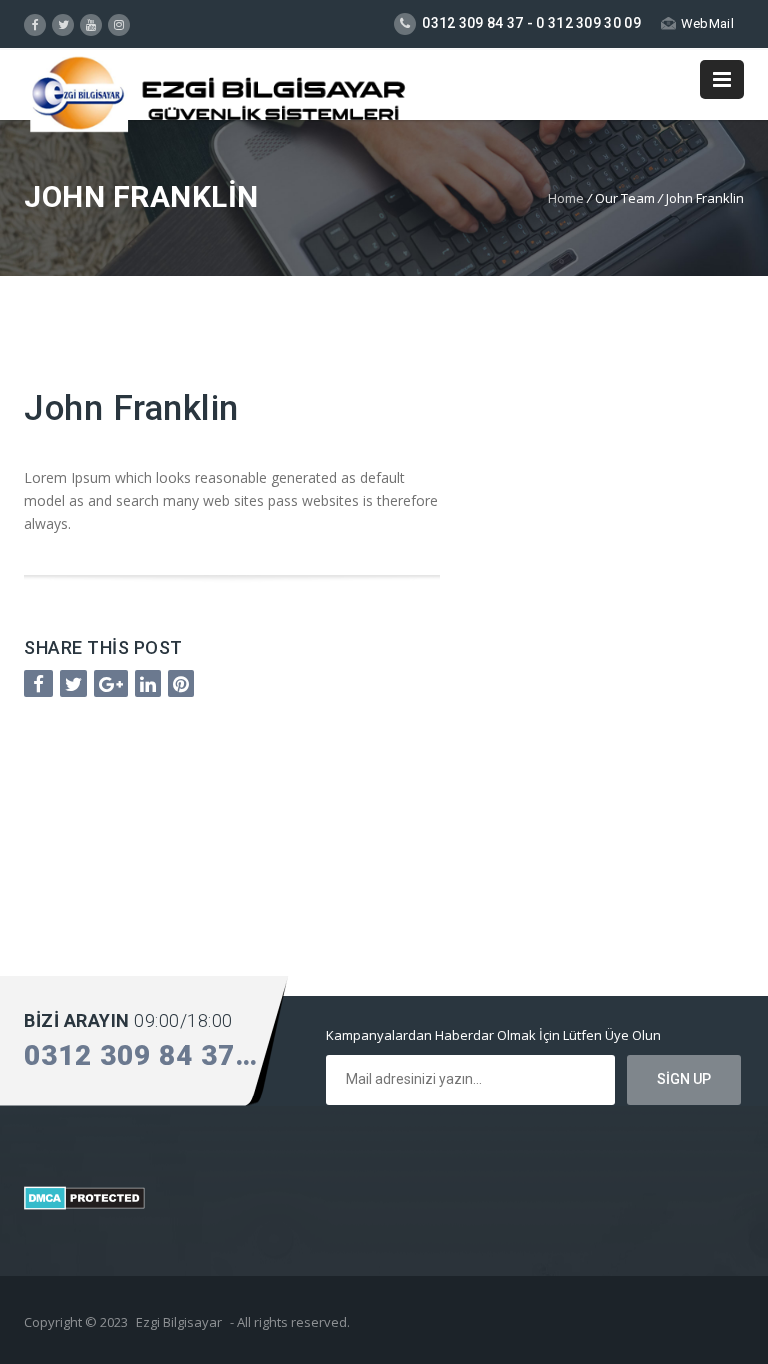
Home (566, 198)
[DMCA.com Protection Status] (84, 1204)
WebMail (707, 23)
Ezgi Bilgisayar (179, 1322)
